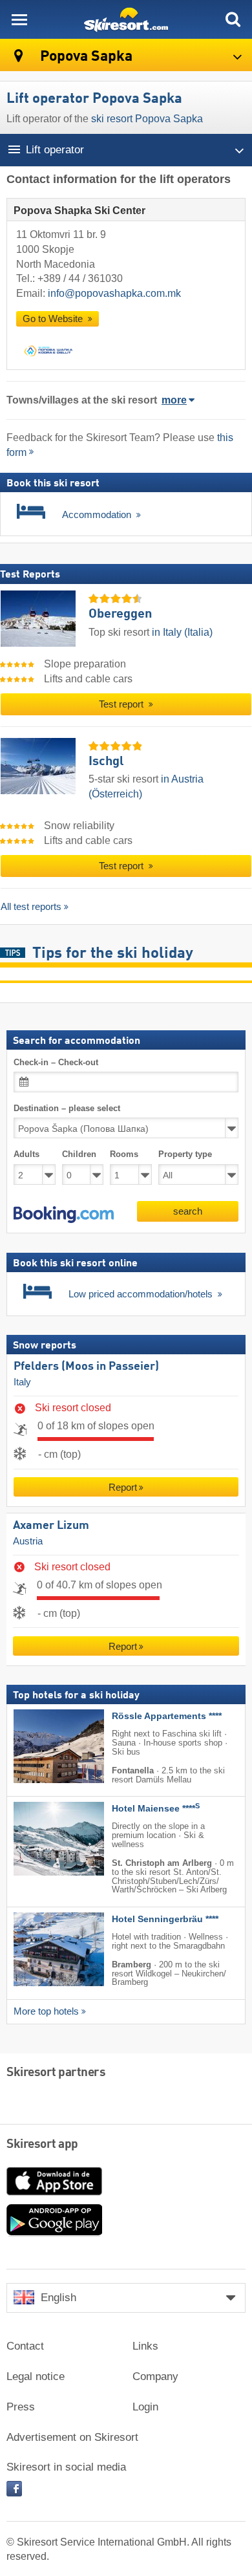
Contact (25, 2346)
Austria (28, 1541)
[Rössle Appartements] (39, 1747)
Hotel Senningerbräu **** (165, 1919)
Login (145, 2407)
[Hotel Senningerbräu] (39, 1949)
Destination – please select (67, 1108)
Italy (22, 1382)
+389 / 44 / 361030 (80, 278)
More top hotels (46, 2011)
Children (79, 1155)
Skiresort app (42, 2145)
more (174, 400)
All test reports (31, 906)
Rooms (124, 1155)
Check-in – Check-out (56, 1062)
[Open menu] (19, 19)
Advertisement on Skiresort (72, 2437)
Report (123, 1488)
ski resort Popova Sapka (147, 119)
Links (145, 2346)
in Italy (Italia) (182, 632)
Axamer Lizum (51, 1526)
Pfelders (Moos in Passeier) (86, 1367)
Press (21, 2407)
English (58, 2298)
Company (155, 2376)
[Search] (233, 19)
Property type (185, 1155)
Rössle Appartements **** (167, 1717)
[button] (64, 1215)
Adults (26, 1155)
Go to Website (54, 319)
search (188, 1211)
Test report (122, 704)
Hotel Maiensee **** (156, 1809)
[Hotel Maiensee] (39, 1839)
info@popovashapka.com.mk (114, 293)
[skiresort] (126, 19)
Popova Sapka (85, 57)
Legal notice (36, 2376)
